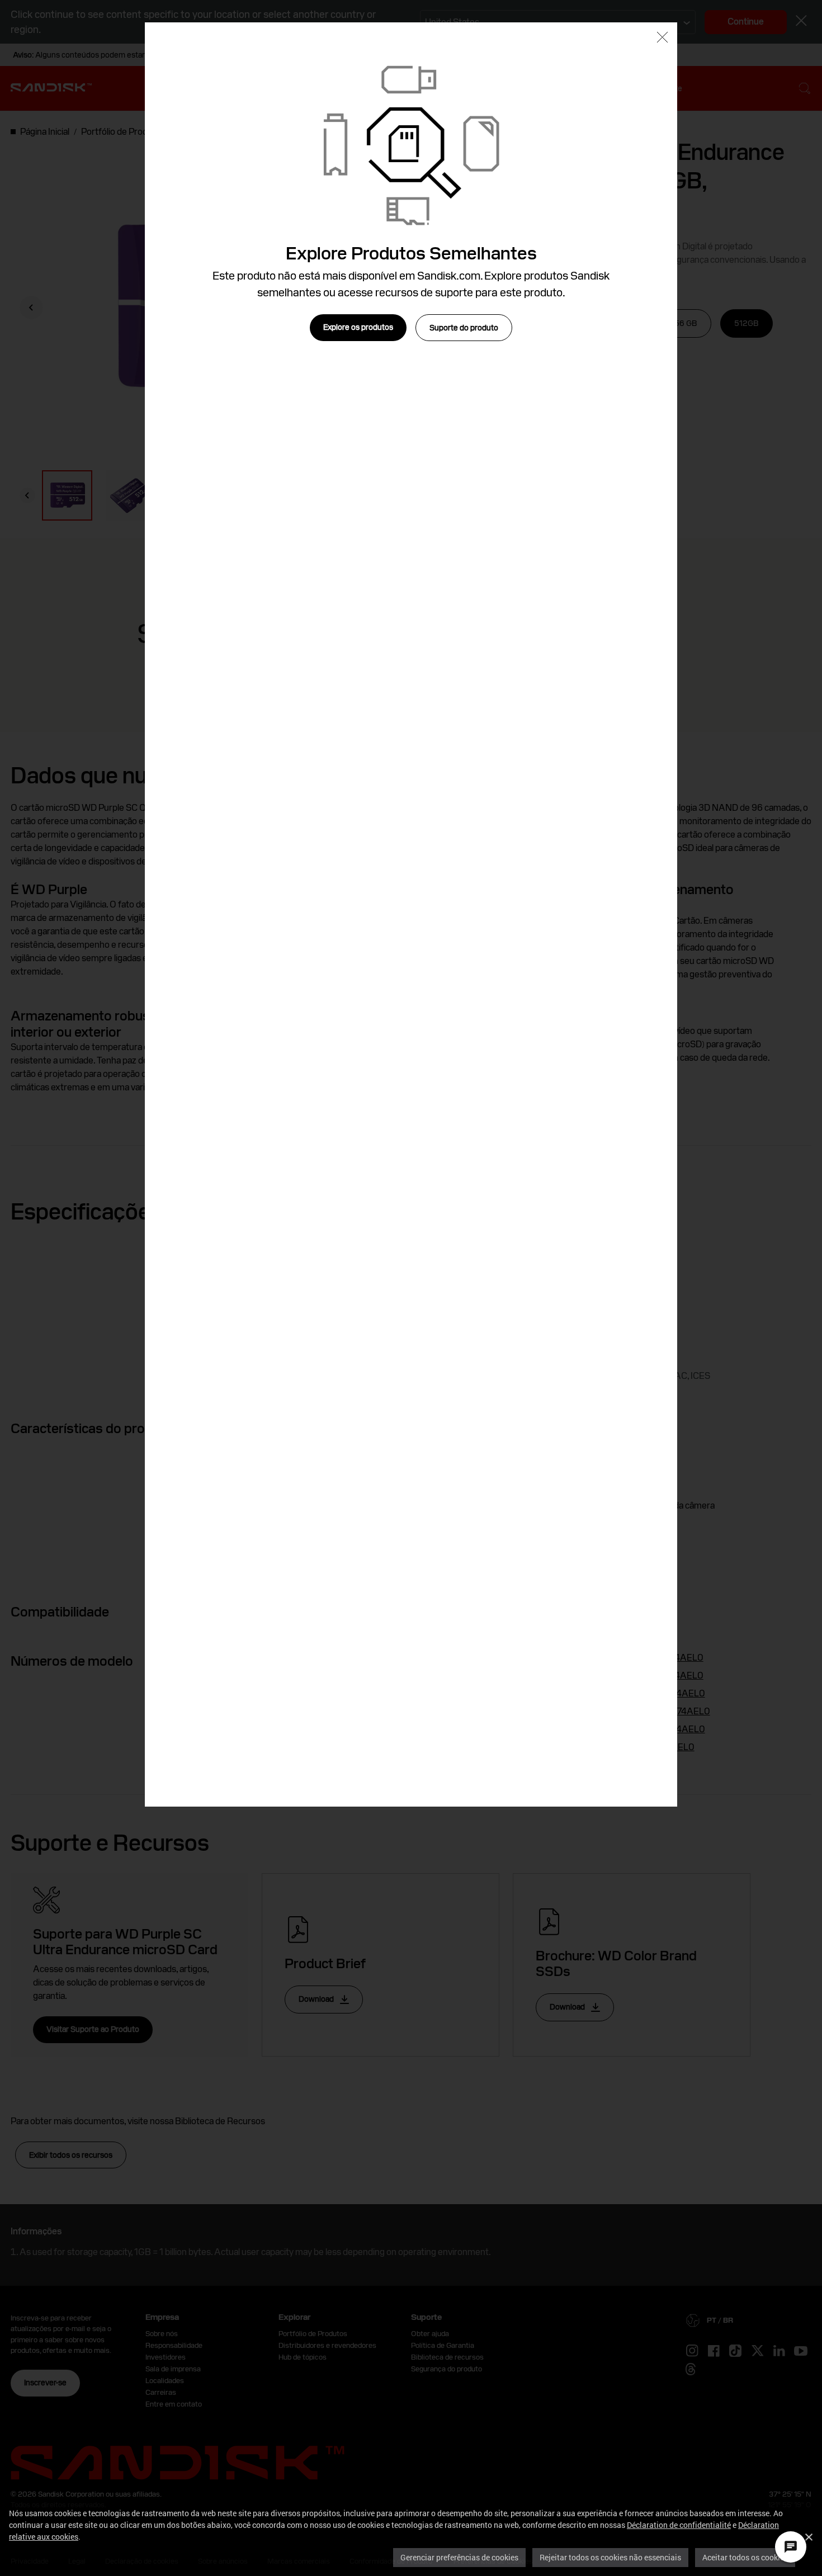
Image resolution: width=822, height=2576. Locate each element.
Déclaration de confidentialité (679, 2525)
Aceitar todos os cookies (745, 2557)
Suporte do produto (464, 328)
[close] (662, 38)
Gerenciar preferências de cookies (459, 2557)
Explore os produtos (358, 327)
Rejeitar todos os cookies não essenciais (610, 2557)
